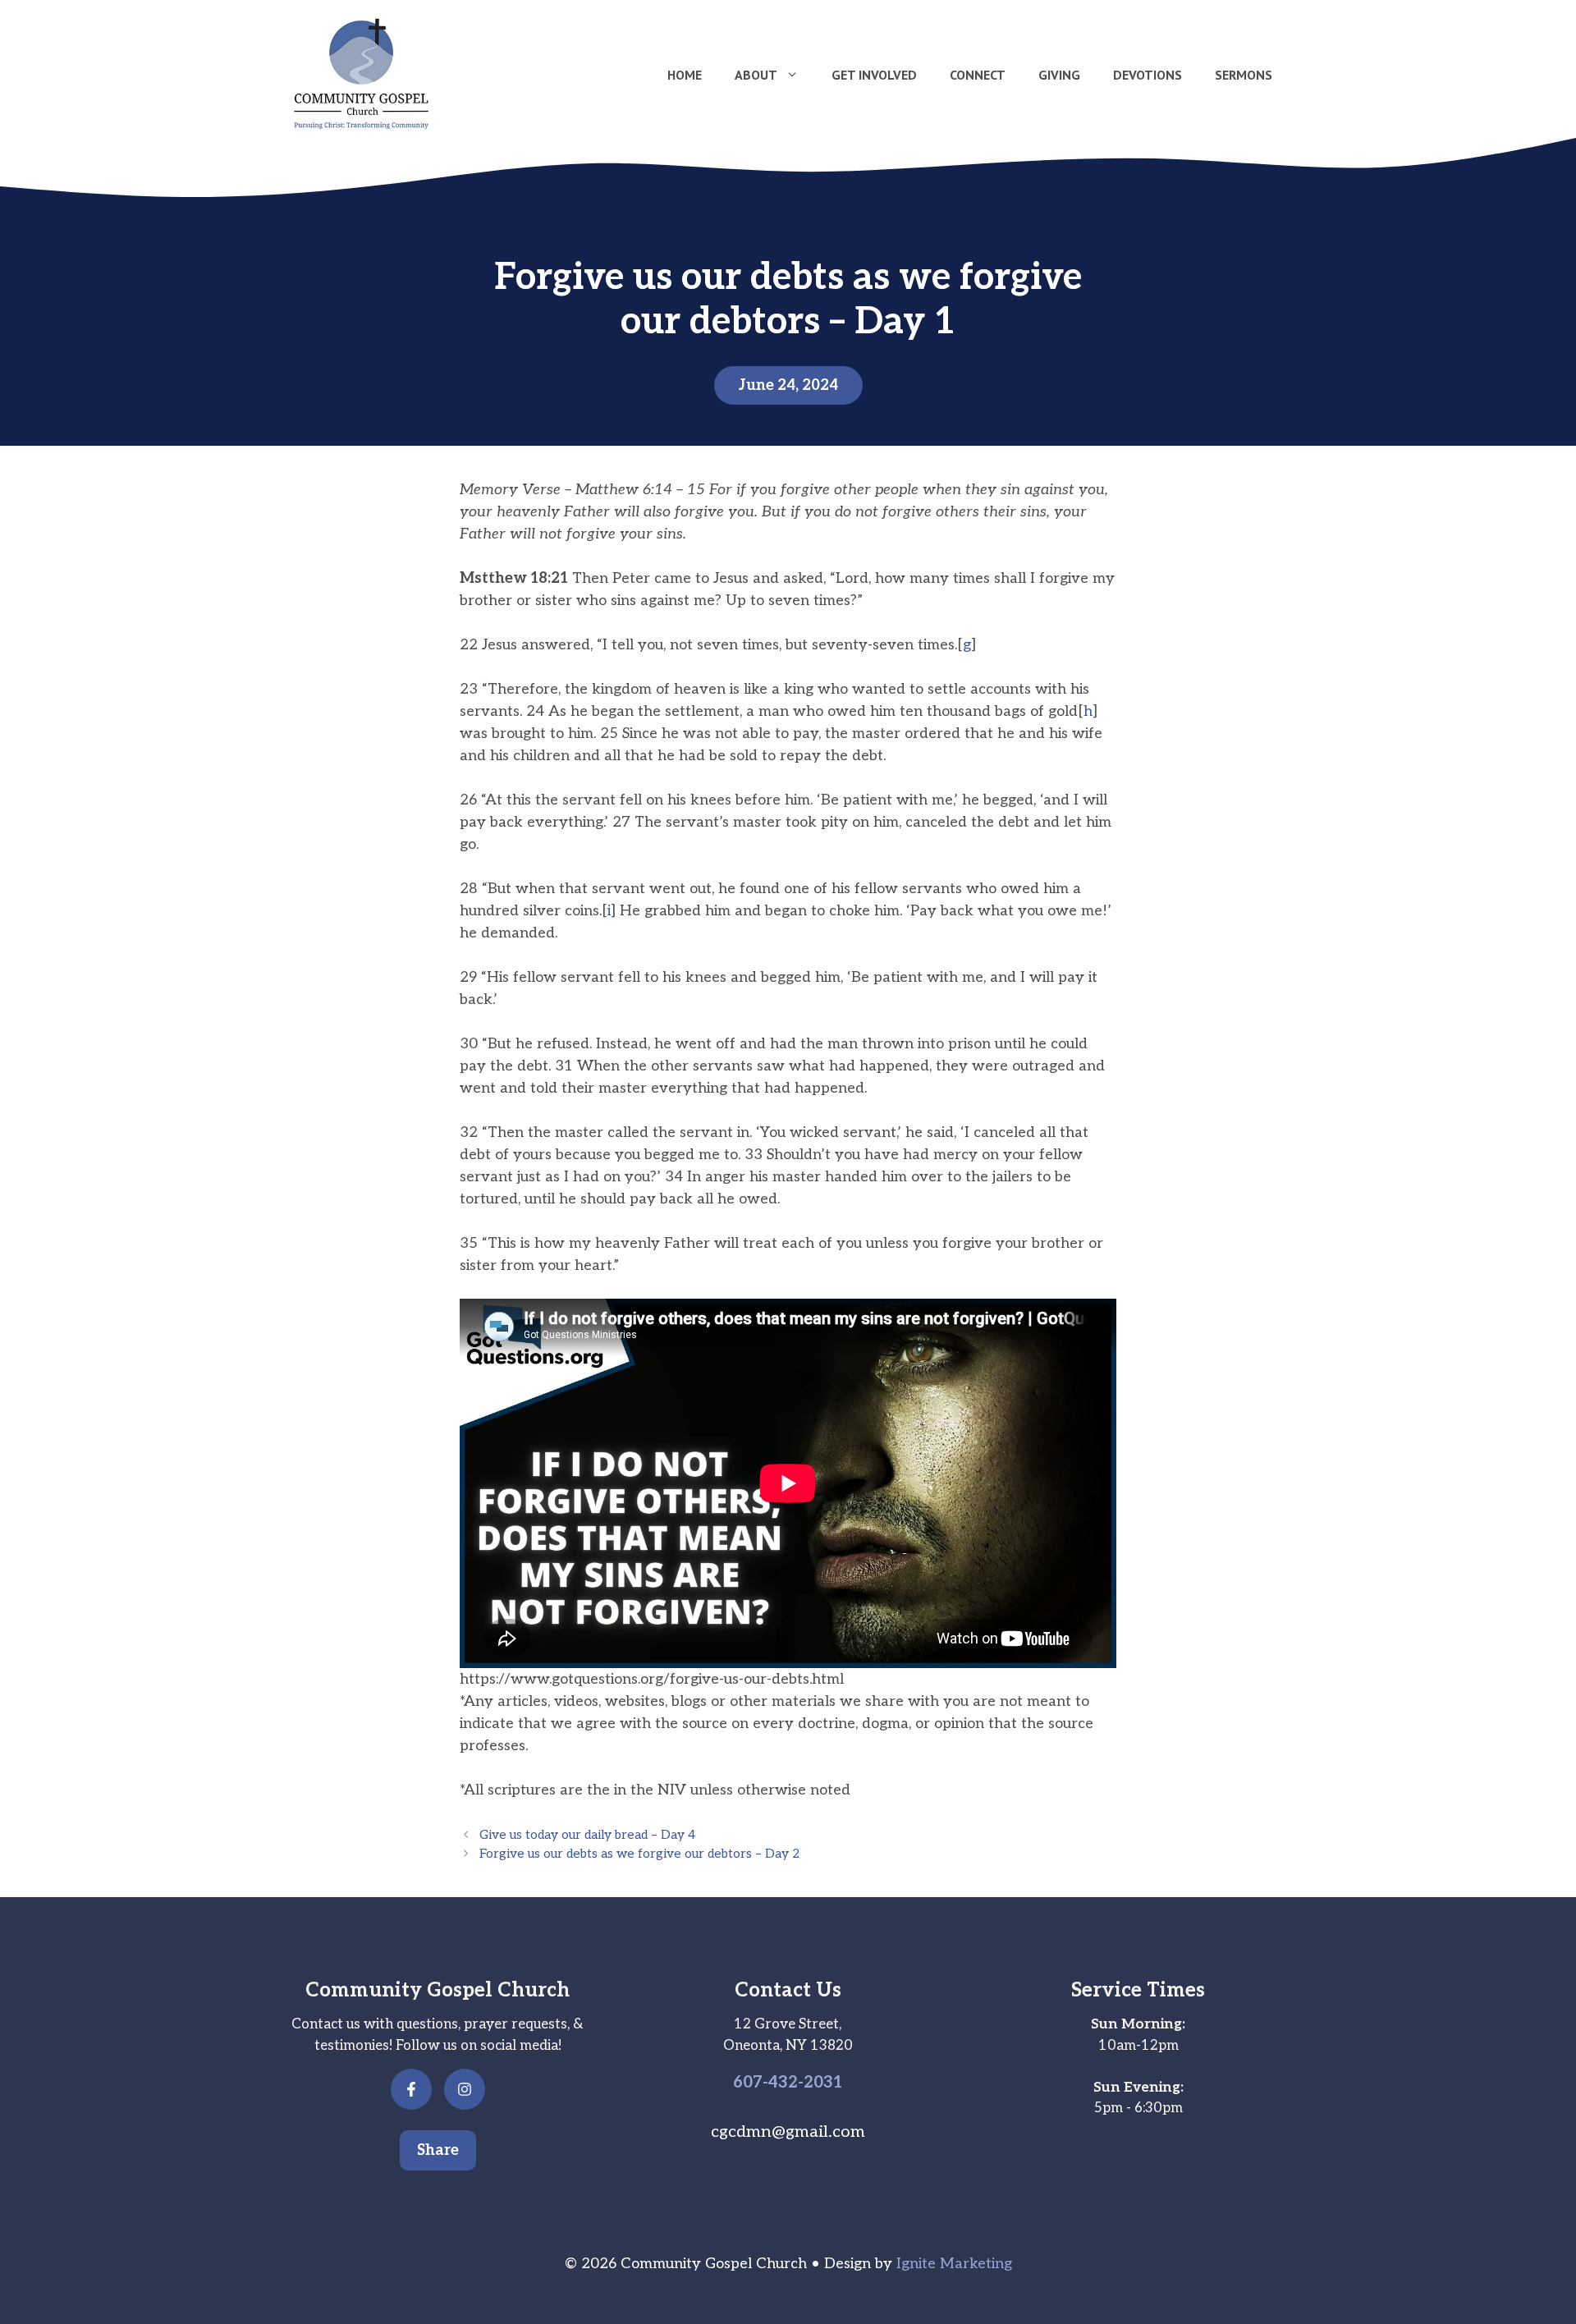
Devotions (1148, 75)
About (756, 75)
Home (685, 75)
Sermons (1244, 75)
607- (751, 2083)
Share (438, 2150)
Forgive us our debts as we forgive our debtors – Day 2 (639, 1854)
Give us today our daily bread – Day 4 (587, 1835)
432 (783, 2083)
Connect (978, 75)
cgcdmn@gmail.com (788, 2132)
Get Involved (874, 75)
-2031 (820, 2083)
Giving (1059, 75)
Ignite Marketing (954, 2264)
